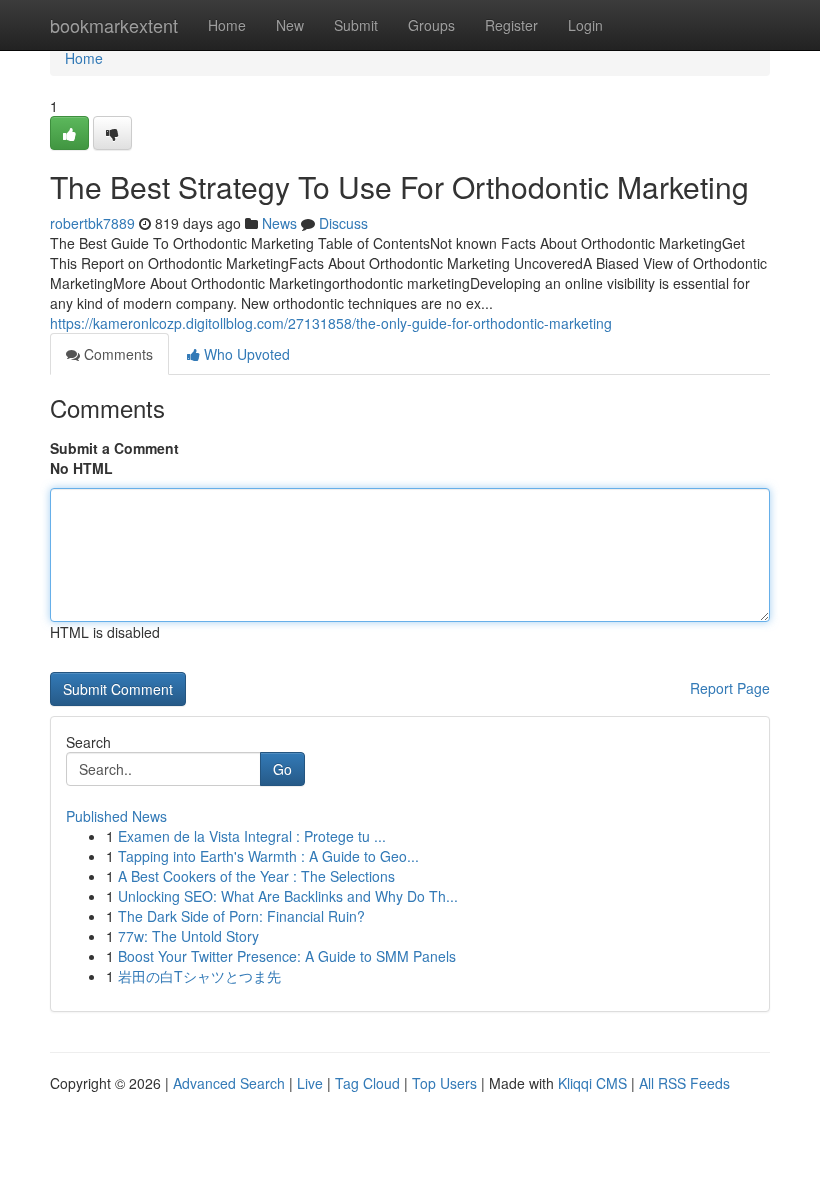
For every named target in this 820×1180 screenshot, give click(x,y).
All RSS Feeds (684, 1083)
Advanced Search (229, 1083)
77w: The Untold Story (188, 936)
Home (227, 25)
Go (282, 769)
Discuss (343, 223)
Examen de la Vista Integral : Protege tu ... (252, 836)
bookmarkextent (114, 25)
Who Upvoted (245, 354)
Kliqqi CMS (592, 1083)
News (279, 223)
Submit (356, 25)
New (290, 25)
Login (585, 25)
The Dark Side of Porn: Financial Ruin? (241, 916)
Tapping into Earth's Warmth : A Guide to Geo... (268, 856)
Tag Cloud (367, 1083)
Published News (116, 816)
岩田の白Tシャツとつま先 (199, 976)
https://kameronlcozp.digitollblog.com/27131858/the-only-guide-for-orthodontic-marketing (331, 323)
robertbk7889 (92, 223)
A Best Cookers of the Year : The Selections (256, 876)
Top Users (444, 1083)
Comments (116, 354)
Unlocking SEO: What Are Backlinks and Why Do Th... (288, 896)
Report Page (730, 688)
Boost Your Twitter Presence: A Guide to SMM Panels (287, 956)
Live (310, 1083)
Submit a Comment (114, 448)
